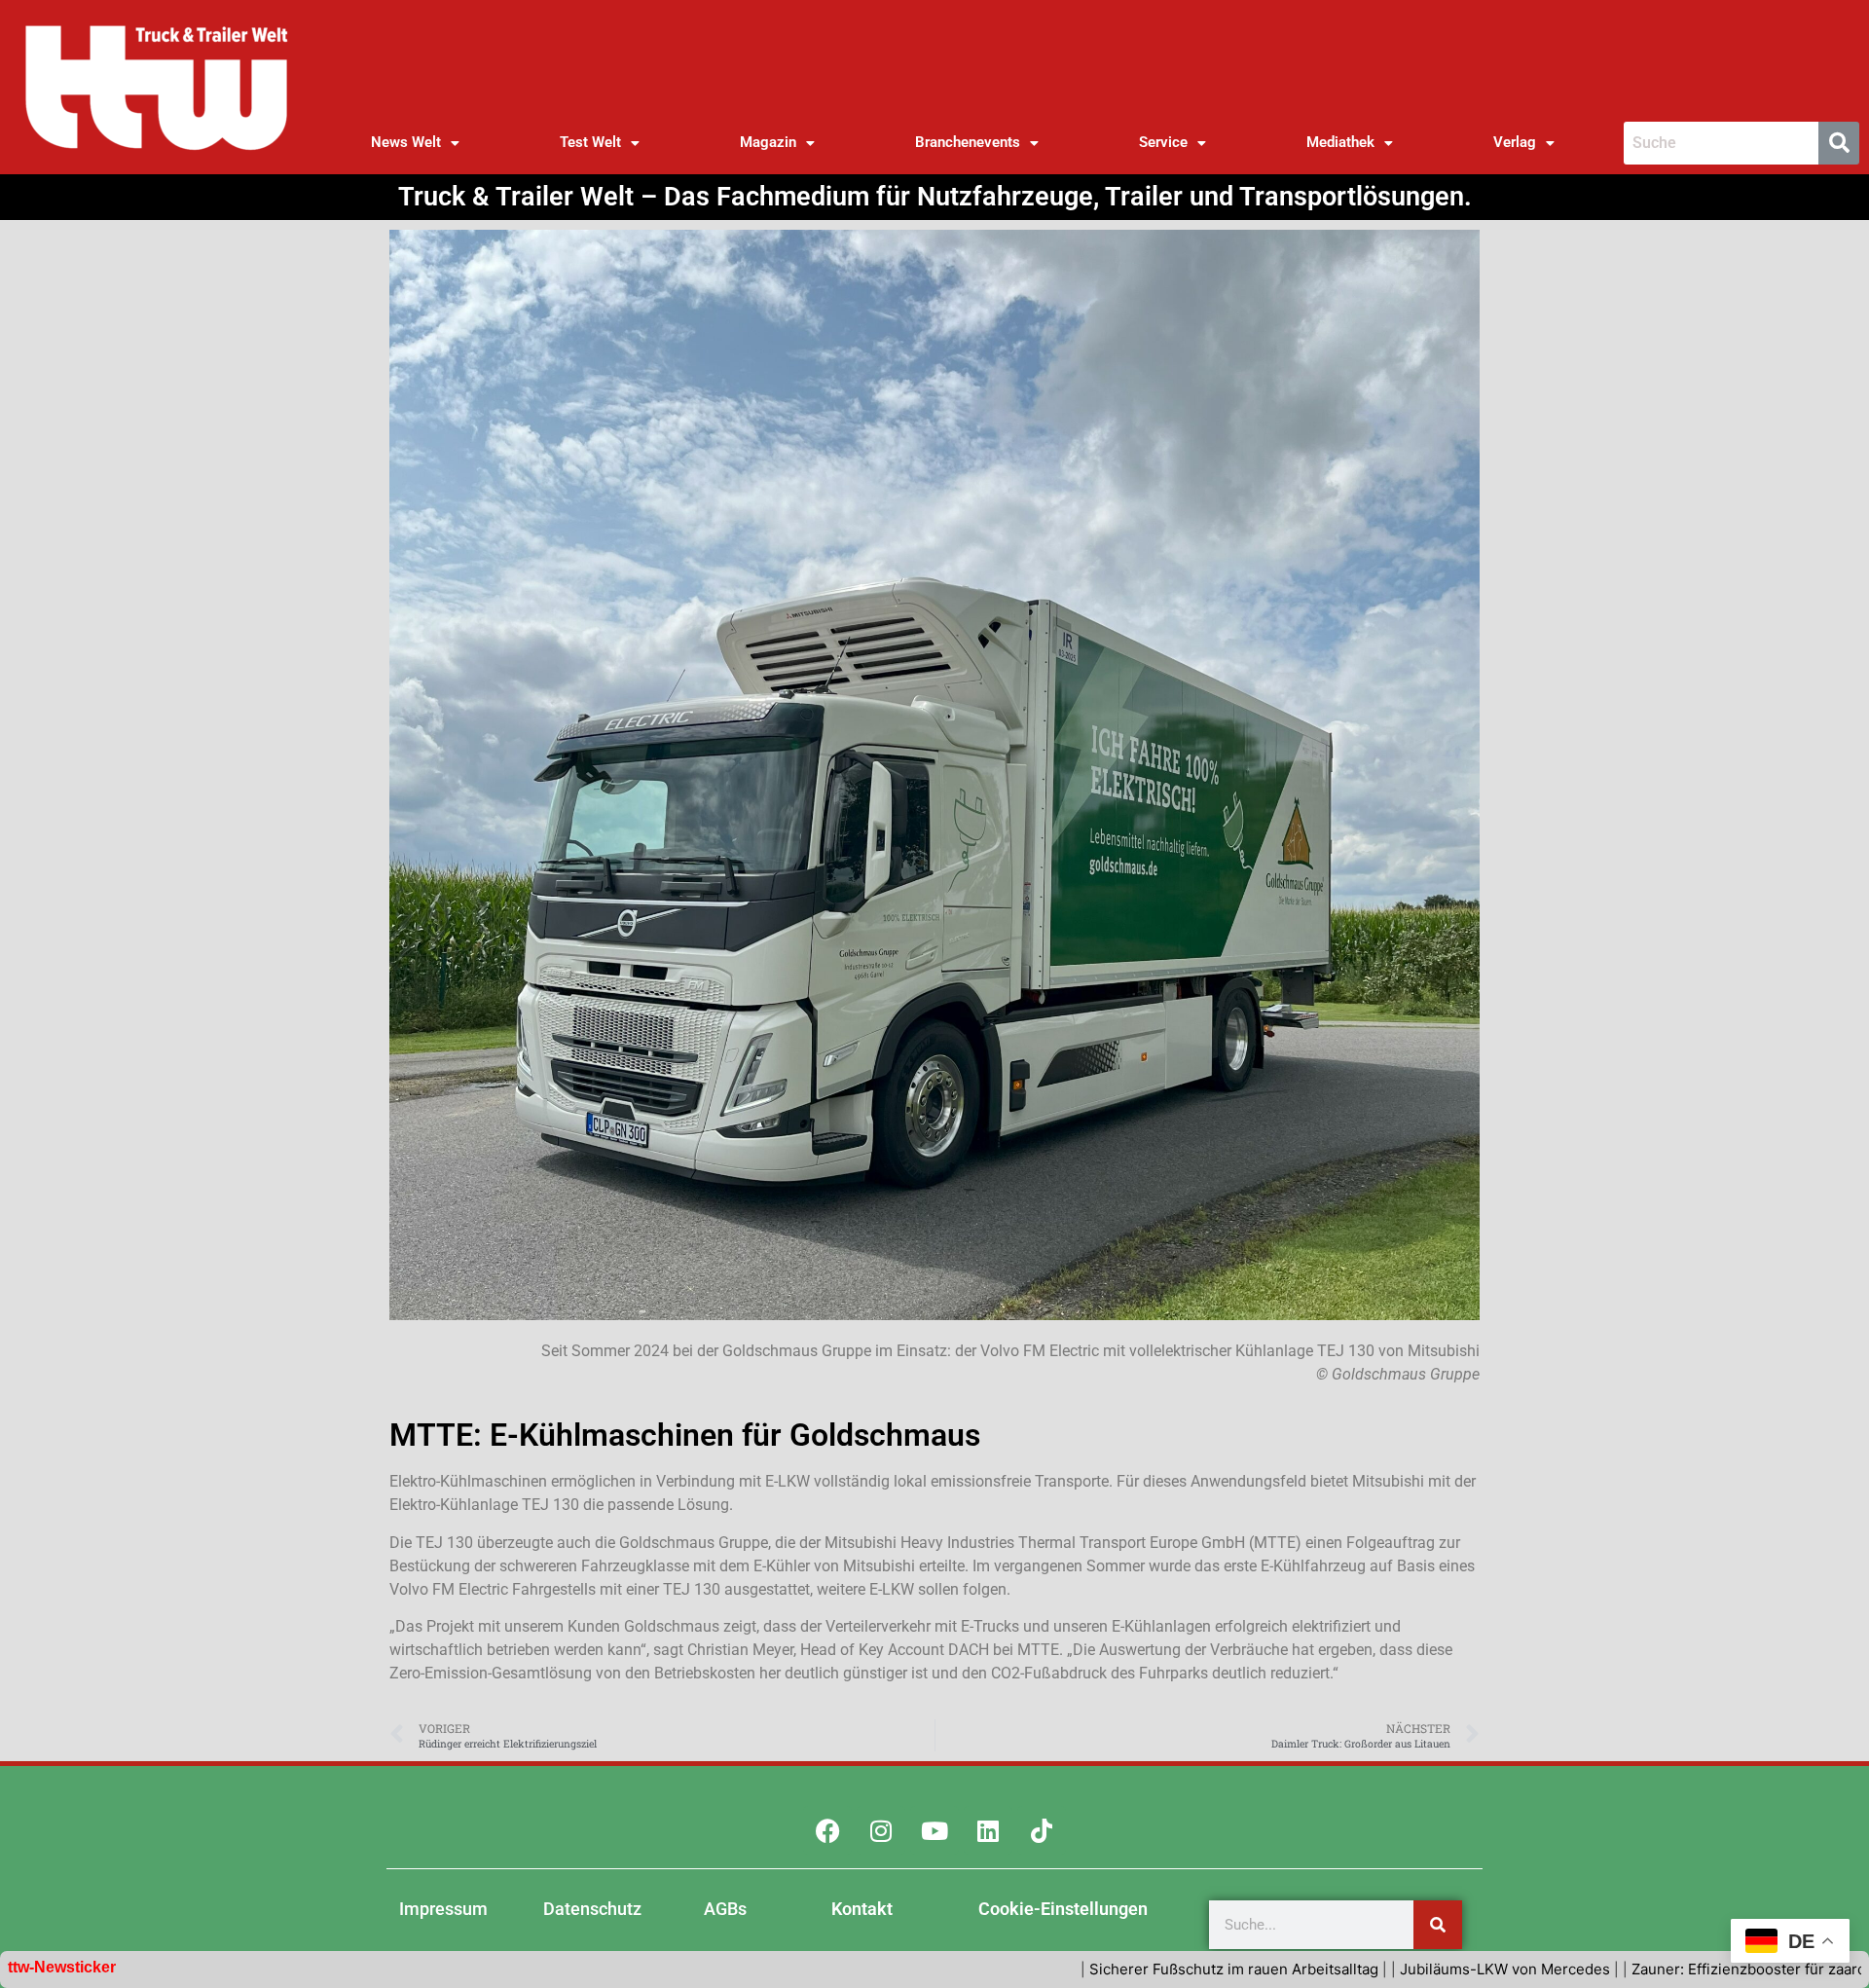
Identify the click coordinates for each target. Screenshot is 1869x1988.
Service (1163, 142)
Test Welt (590, 142)
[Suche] (1438, 1925)
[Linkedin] (988, 1830)
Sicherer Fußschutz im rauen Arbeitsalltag (1096, 1969)
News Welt (406, 142)
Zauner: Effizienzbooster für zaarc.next (1627, 1969)
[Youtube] (934, 1830)
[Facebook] (827, 1830)
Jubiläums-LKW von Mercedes (1367, 1969)
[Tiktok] (1042, 1830)
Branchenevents (968, 142)
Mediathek (1340, 142)
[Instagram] (881, 1830)
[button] (416, 143)
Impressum (443, 1909)
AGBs (725, 1909)
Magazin (768, 142)
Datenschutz (592, 1909)
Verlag (1515, 142)
